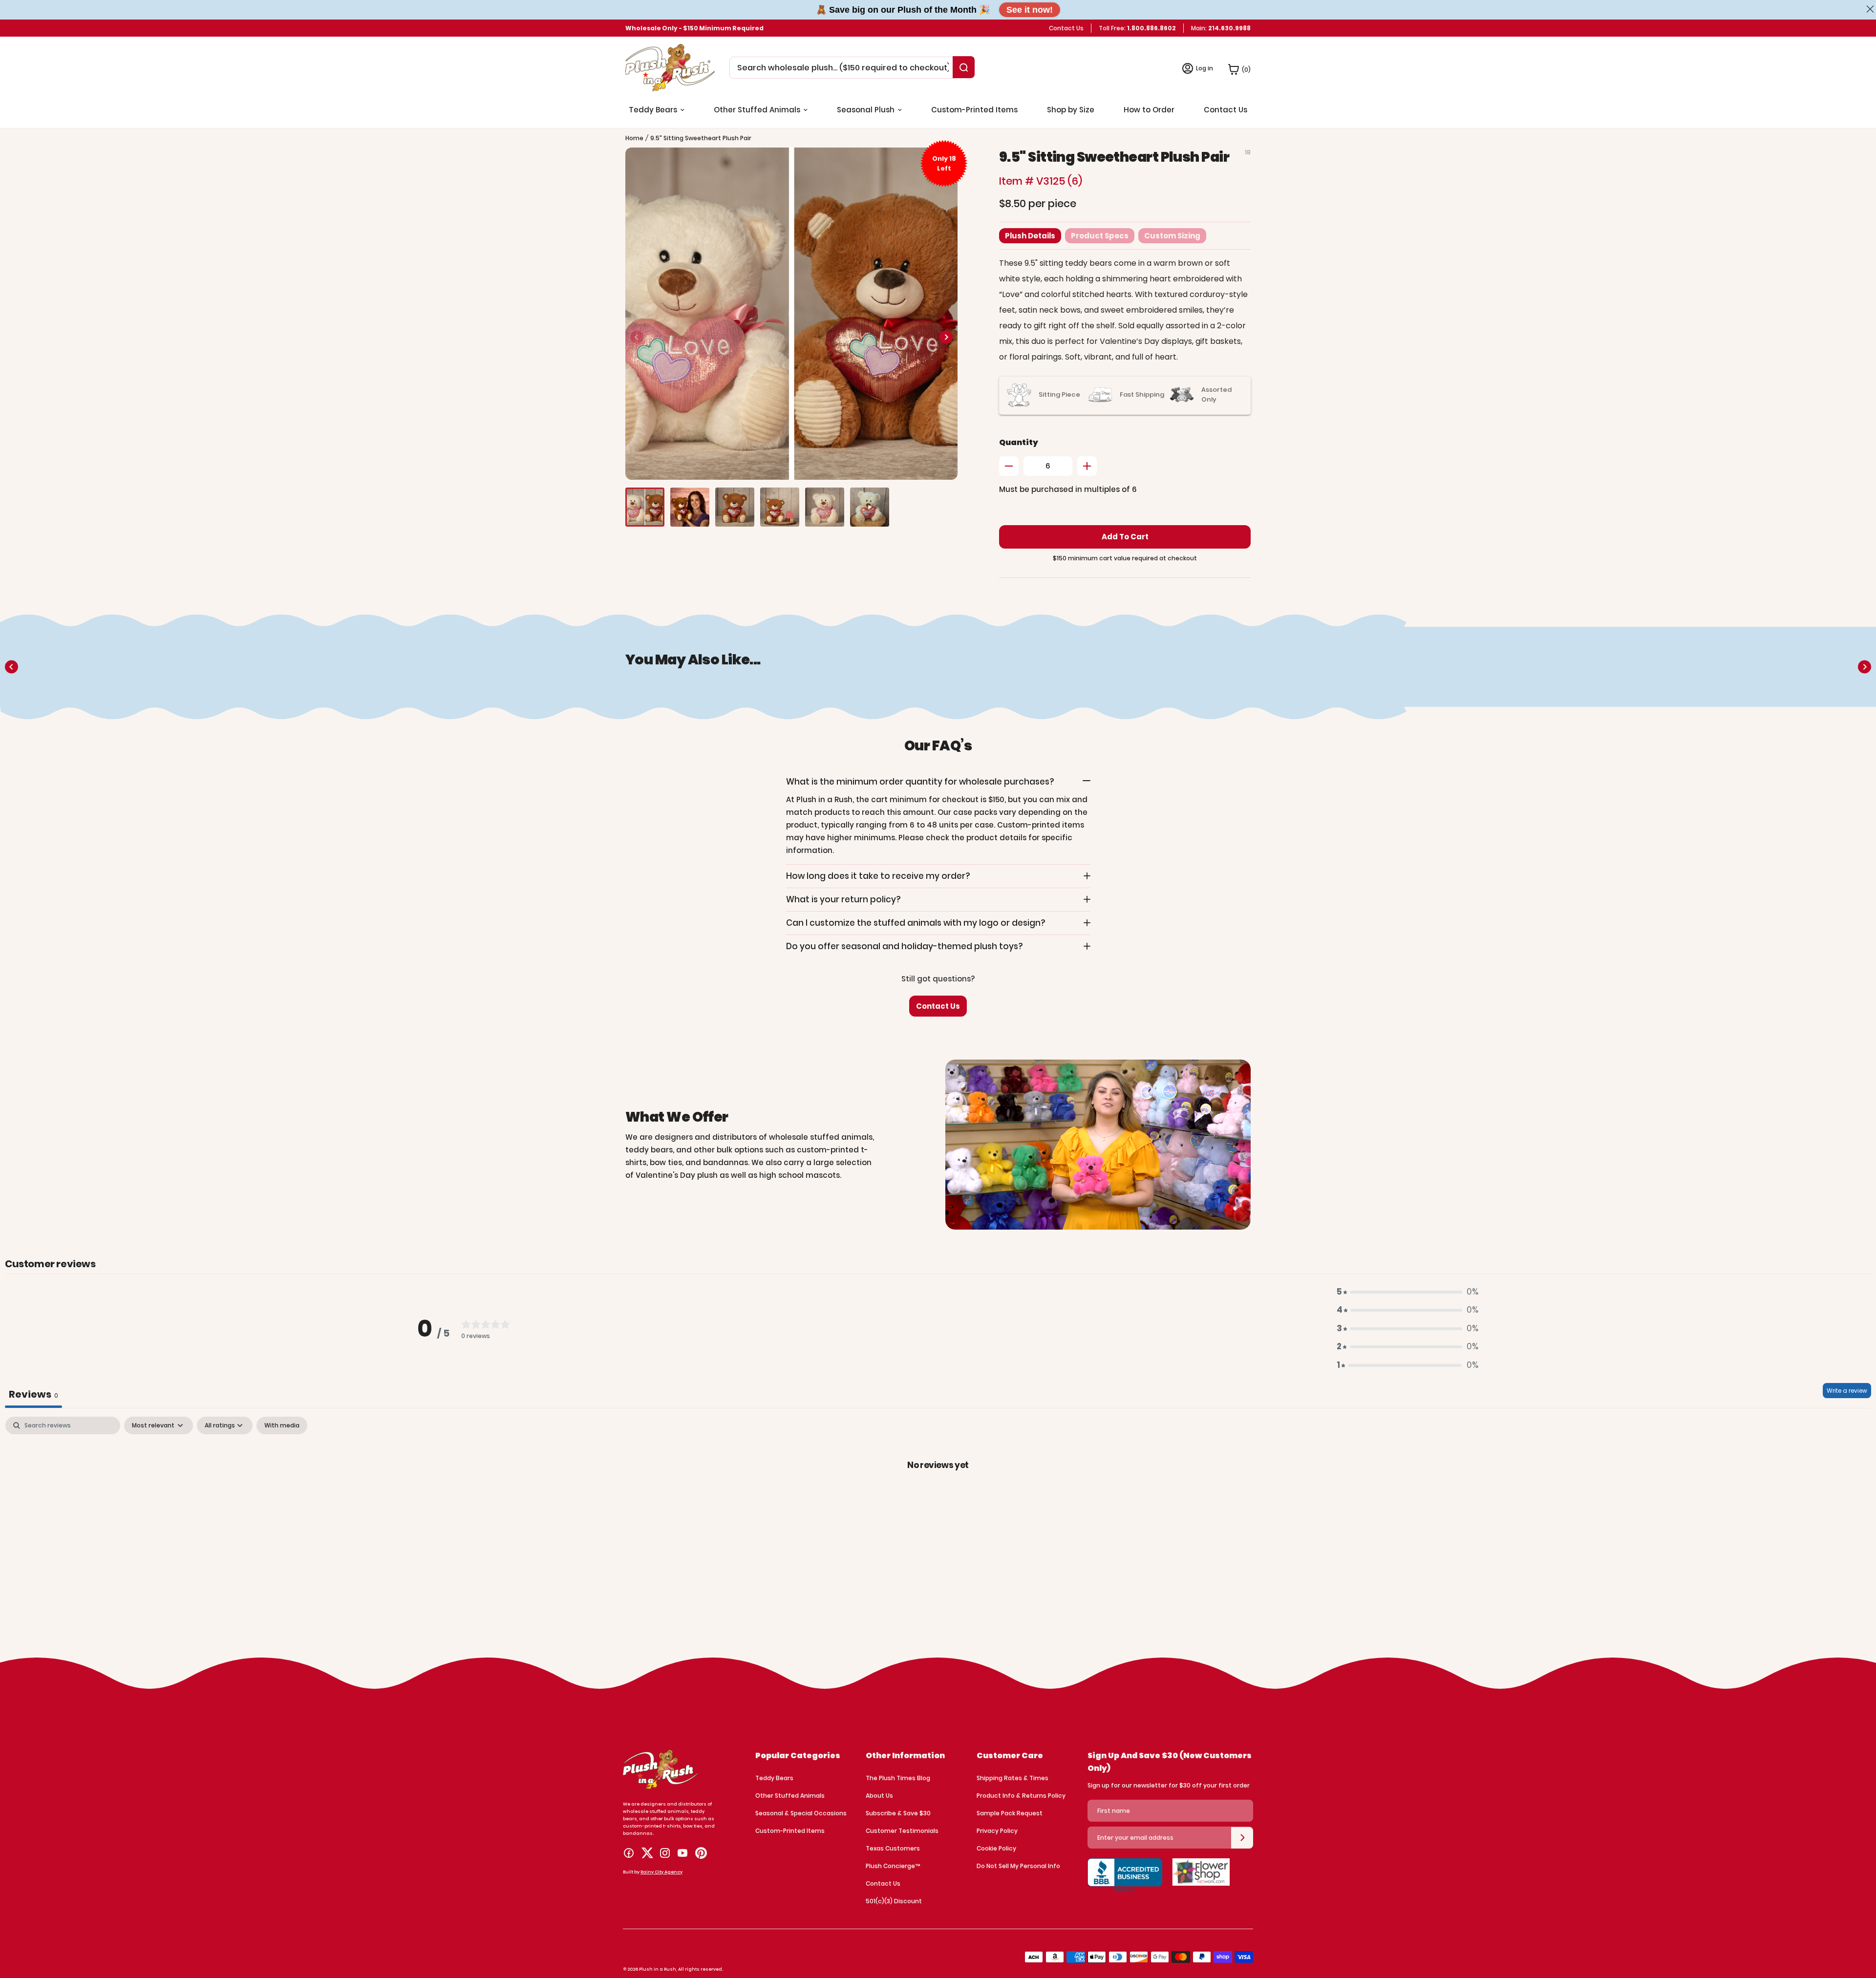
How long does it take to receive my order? (878, 876)
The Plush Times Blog (898, 1778)
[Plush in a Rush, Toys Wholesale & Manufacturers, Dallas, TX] (1125, 1880)
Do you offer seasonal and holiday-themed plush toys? (905, 946)
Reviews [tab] (33, 1394)
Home (634, 138)
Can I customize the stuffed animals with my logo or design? (916, 923)
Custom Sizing (1172, 236)
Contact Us (1066, 28)
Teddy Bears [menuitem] (653, 110)
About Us (879, 1796)
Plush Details (1030, 236)
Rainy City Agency (661, 1872)
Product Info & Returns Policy (1021, 1796)
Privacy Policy (997, 1831)
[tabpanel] (938, 1498)
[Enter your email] (1242, 1838)
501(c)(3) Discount (894, 1901)
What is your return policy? (843, 899)
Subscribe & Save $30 (898, 1813)
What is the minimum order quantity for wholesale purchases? (920, 782)
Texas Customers (893, 1848)
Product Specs (1100, 236)
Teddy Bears (774, 1778)
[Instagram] (665, 1853)
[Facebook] (629, 1853)
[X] (647, 1853)
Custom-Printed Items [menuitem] (974, 110)
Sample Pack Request (1010, 1813)
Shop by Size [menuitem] (1071, 110)
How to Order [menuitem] (1149, 110)
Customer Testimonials (902, 1831)
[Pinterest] (701, 1853)
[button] (946, 337)
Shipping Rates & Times (1013, 1778)
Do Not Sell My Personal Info (1018, 1866)
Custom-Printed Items (790, 1831)
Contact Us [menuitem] (1226, 110)
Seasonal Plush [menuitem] (866, 110)
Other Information (905, 1755)
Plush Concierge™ (893, 1866)
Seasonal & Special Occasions (801, 1813)
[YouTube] (682, 1853)
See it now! (1030, 10)
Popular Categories (798, 1755)
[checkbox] (282, 1425)
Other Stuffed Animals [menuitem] (757, 110)
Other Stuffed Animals (790, 1796)
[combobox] (843, 68)
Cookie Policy (996, 1848)
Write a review (1847, 1391)
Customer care (1010, 1755)
